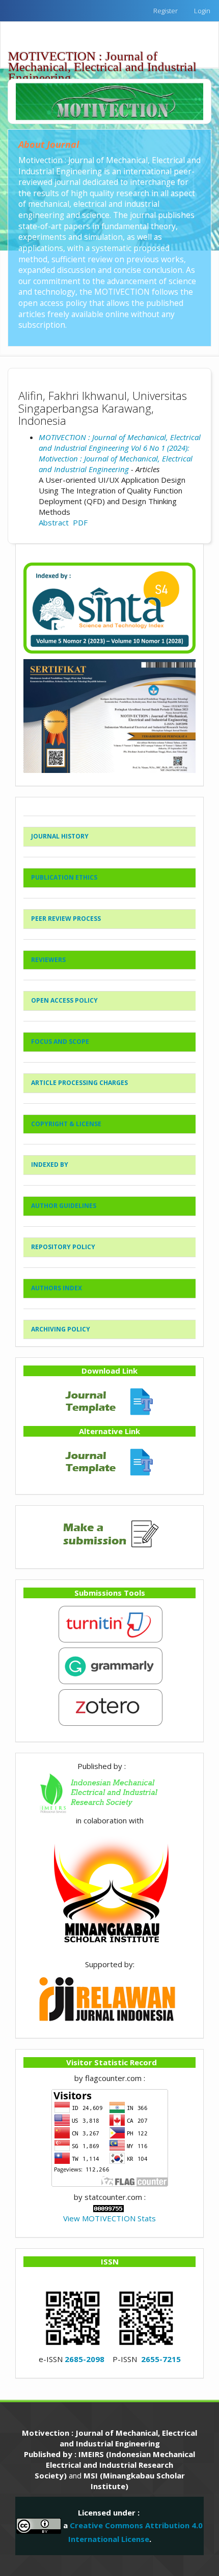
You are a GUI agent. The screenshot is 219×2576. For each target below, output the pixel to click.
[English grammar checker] (110, 1665)
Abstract (54, 522)
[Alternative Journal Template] (110, 1461)
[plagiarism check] (110, 1623)
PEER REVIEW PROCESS (66, 919)
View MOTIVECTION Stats (109, 2218)
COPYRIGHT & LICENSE (66, 1124)
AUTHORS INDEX (57, 1288)
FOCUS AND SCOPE (60, 1042)
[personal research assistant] (110, 1706)
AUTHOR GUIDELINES (64, 1206)
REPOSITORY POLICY (63, 1247)
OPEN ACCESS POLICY (64, 1000)
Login (202, 11)
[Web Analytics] (108, 2208)
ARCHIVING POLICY (61, 1329)
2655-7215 (161, 2359)
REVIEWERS (48, 960)
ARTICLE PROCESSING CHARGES (79, 1083)
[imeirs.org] (110, 1792)
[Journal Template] (110, 1400)
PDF (80, 522)
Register (166, 11)
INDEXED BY (50, 1165)
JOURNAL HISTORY (60, 836)
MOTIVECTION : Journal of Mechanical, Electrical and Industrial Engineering (102, 58)
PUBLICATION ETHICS (64, 877)
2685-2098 (85, 2359)
